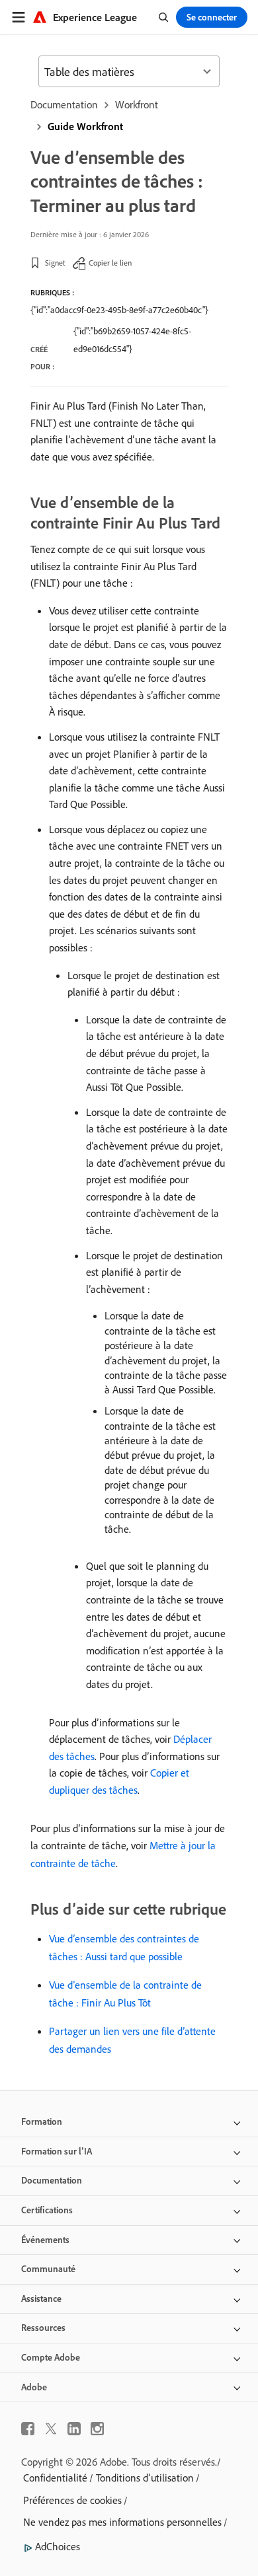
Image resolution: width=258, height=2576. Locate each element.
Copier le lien (110, 263)
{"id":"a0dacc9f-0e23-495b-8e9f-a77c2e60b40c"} (119, 310)
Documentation (64, 104)
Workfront (137, 104)
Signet (55, 263)
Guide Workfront (85, 126)
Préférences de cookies (72, 2500)
